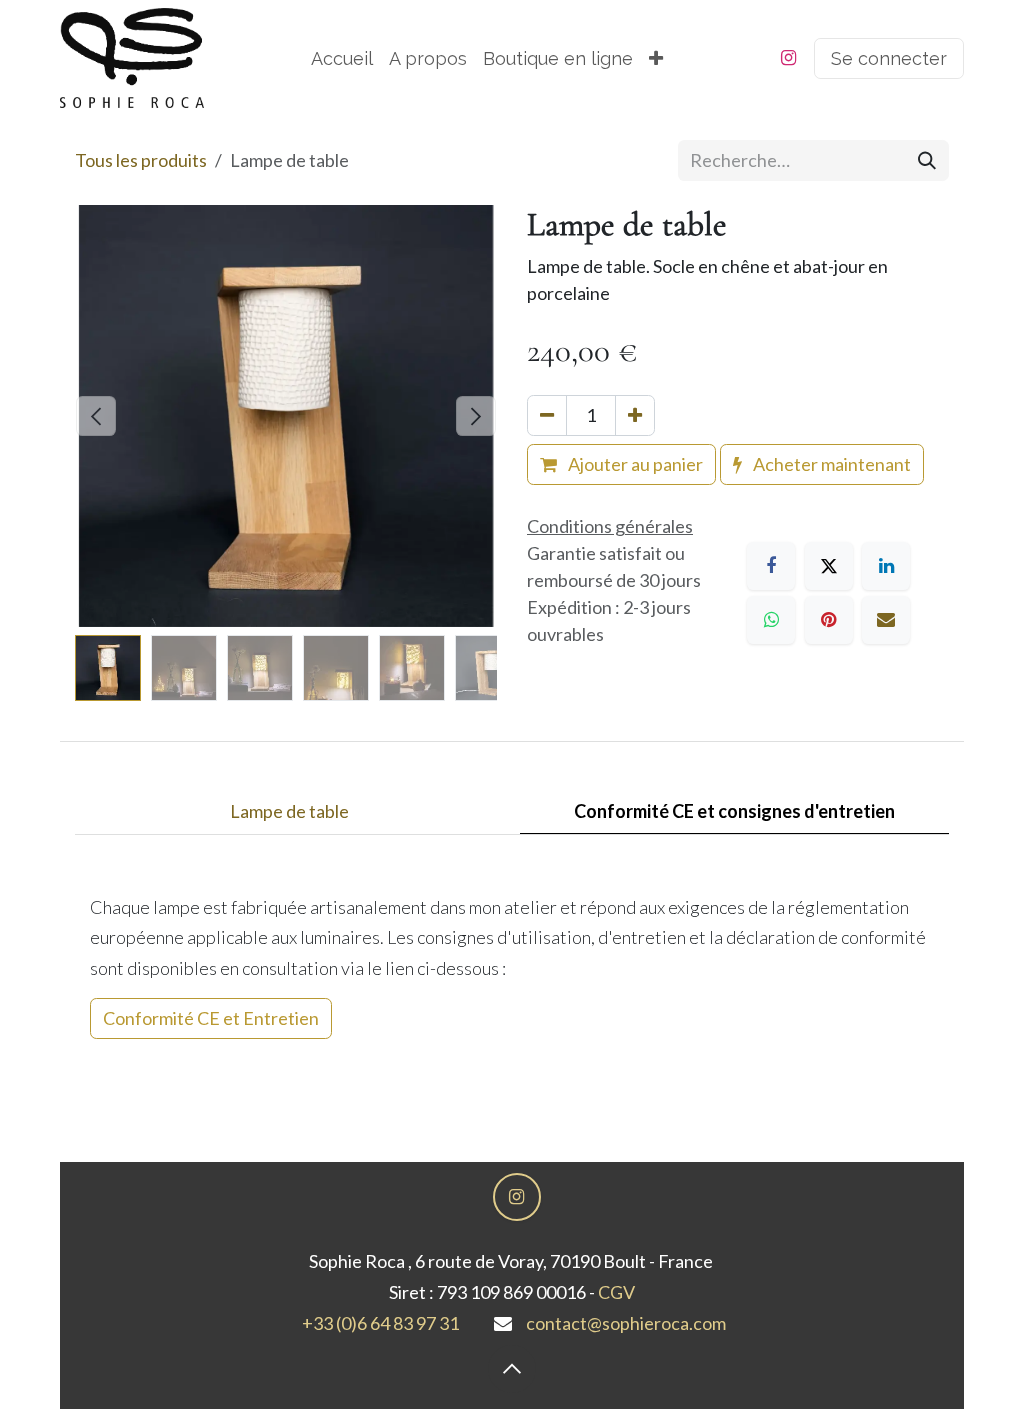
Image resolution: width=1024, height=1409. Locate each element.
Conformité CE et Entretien (211, 1018)
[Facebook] (771, 566)
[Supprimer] (547, 415)
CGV (616, 1292)
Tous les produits (141, 160)
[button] (96, 416)
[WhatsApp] (771, 620)
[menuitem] (342, 58)
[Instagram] (788, 58)
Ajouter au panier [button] (634, 464)
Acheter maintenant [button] (830, 464)
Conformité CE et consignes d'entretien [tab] (734, 811)
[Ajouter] (635, 415)
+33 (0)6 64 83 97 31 (380, 1323)
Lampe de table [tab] (289, 811)
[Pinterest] (829, 620)
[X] (829, 566)
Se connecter (889, 58)
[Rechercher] (927, 160)
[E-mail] (886, 620)
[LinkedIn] (886, 566)
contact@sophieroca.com (626, 1323)
